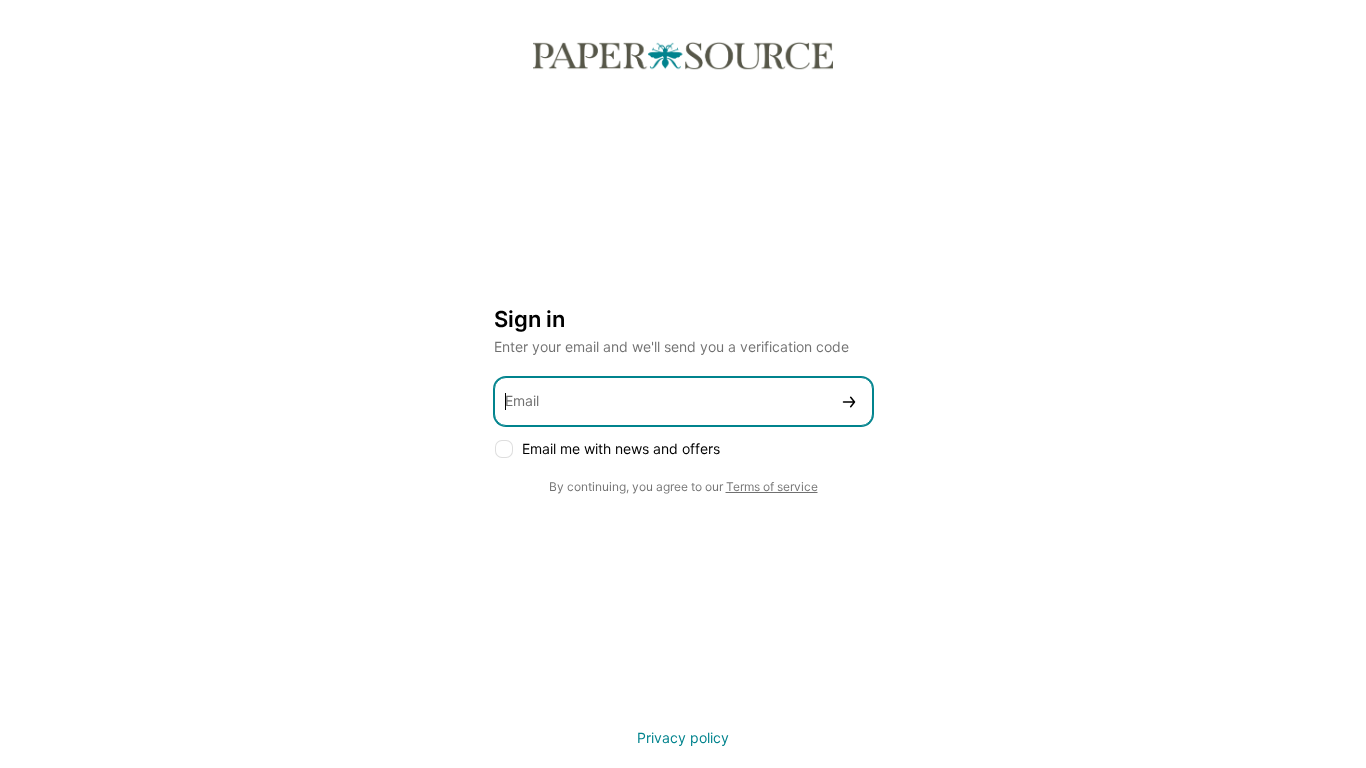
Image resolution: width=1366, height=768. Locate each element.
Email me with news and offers (621, 448)
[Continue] (849, 401)
